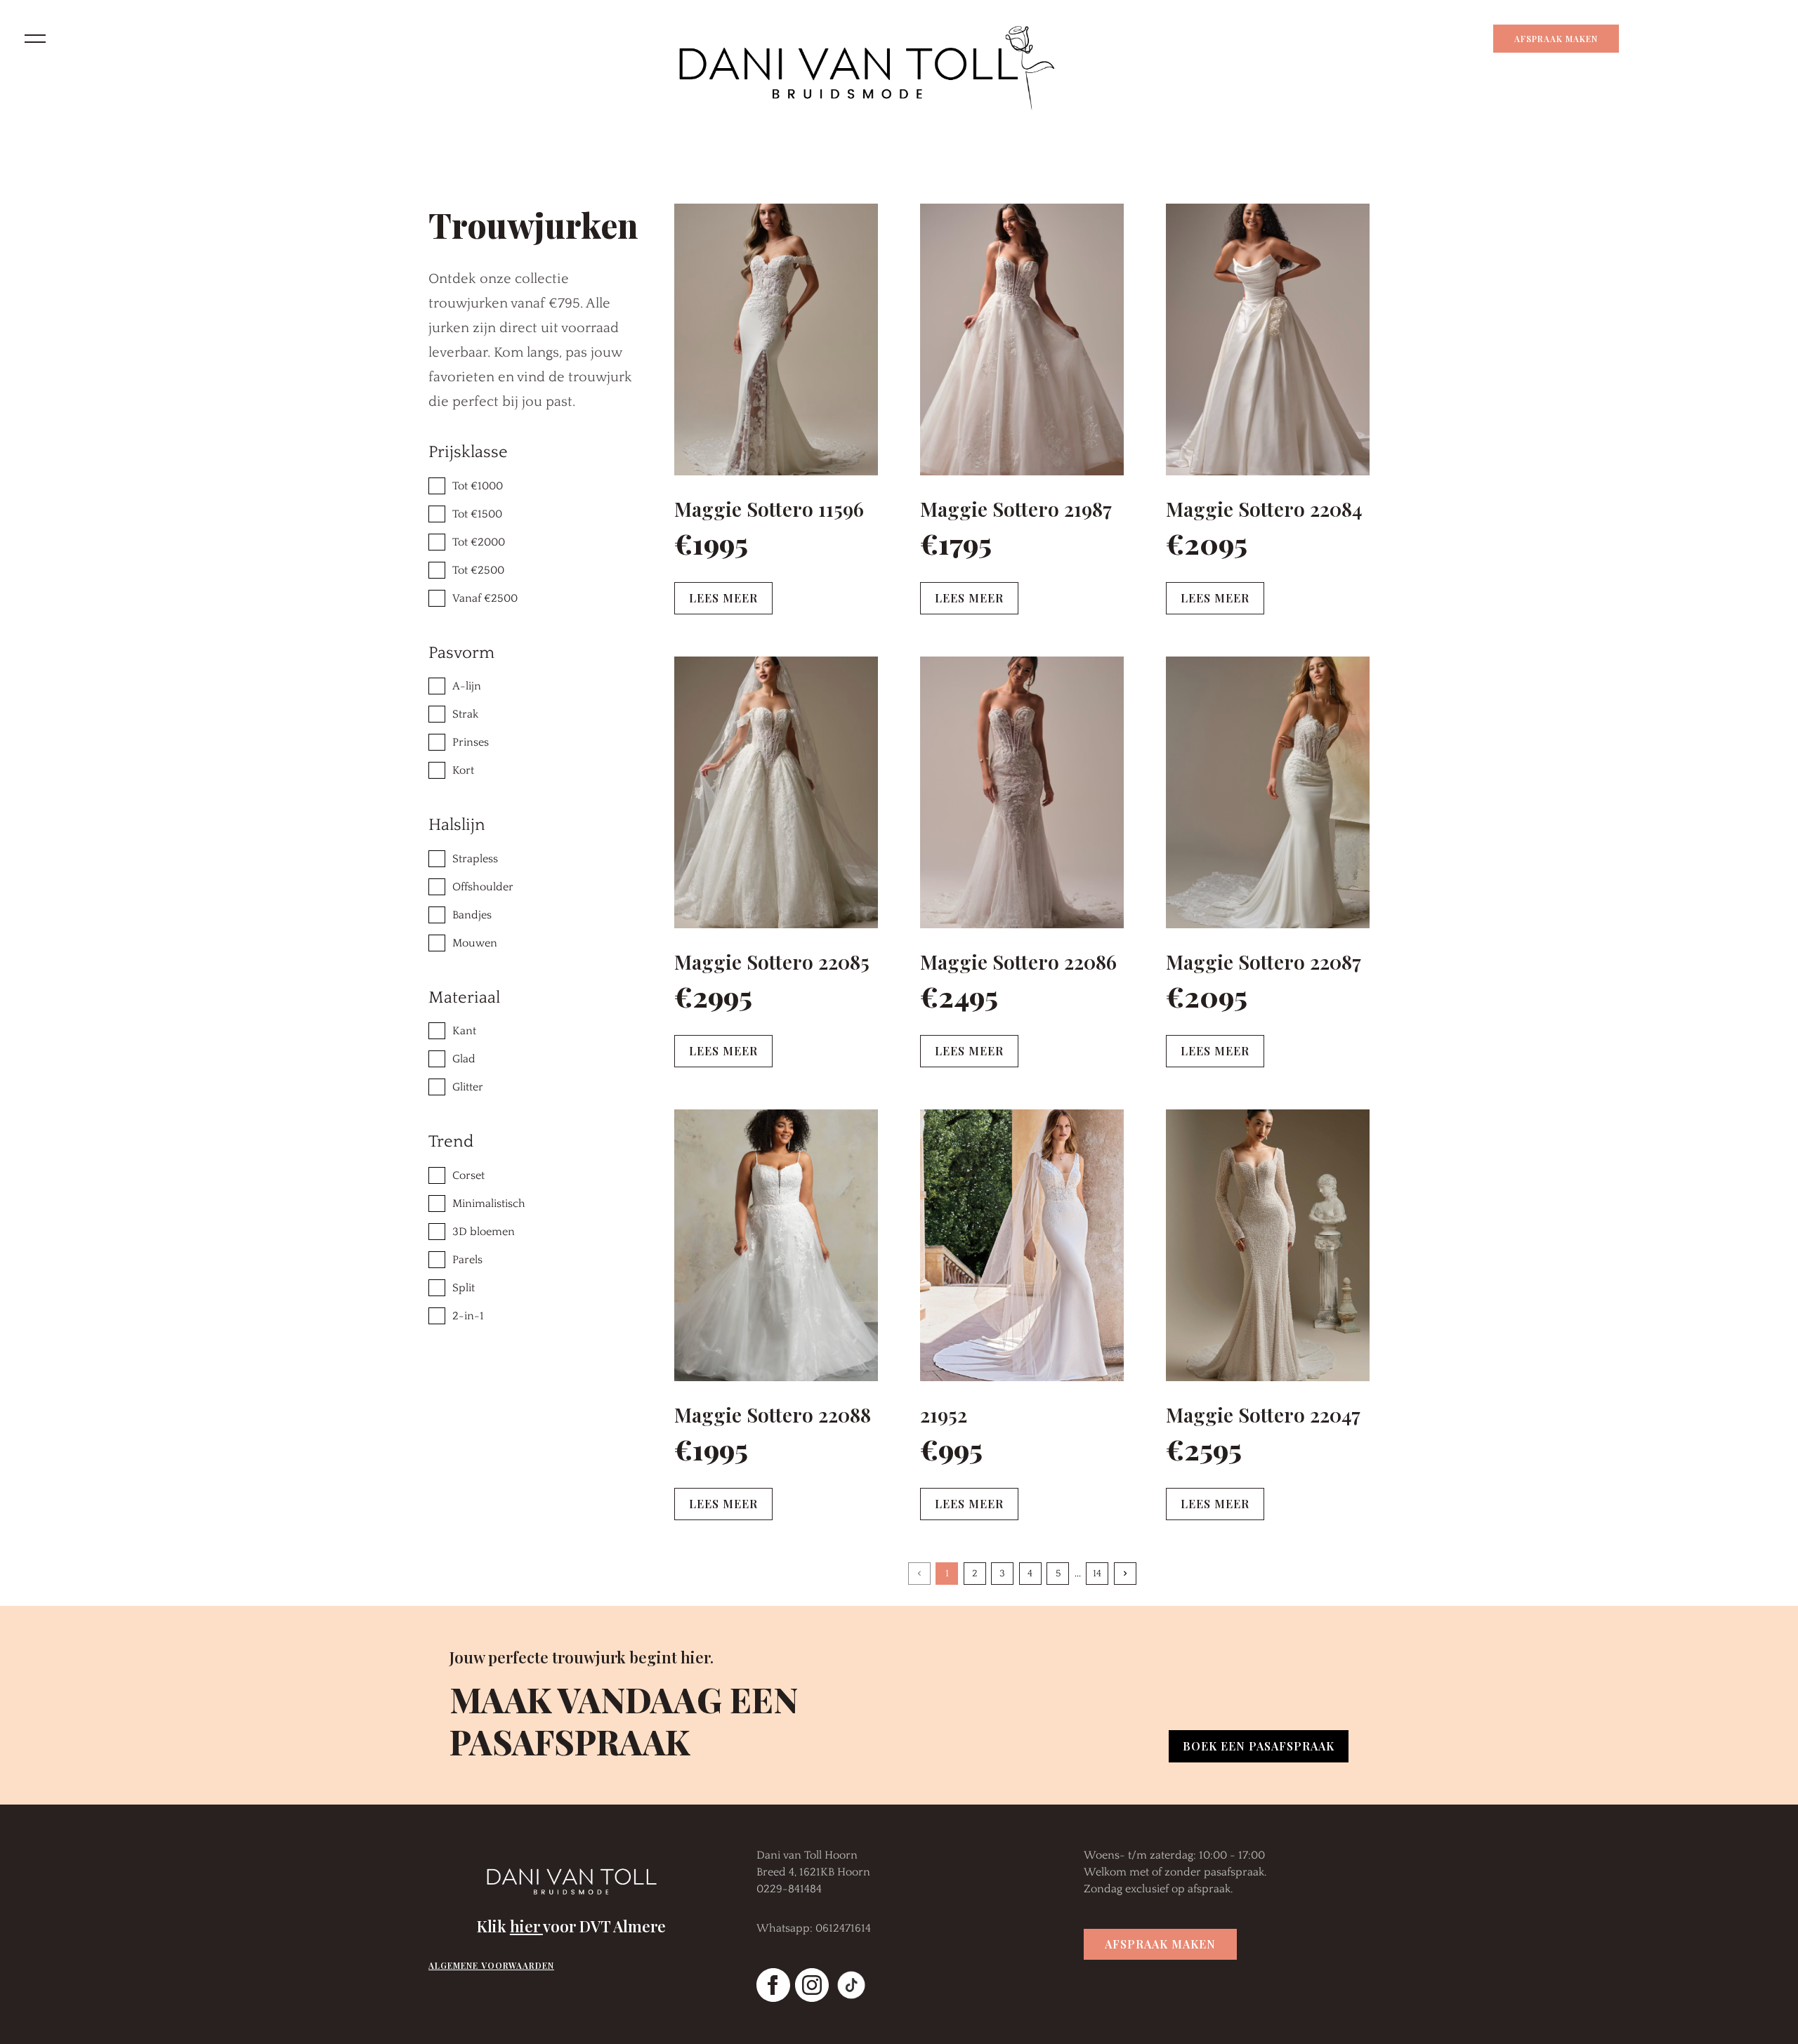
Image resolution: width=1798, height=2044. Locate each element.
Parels (467, 1260)
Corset (468, 1175)
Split (464, 1288)
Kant (464, 1031)
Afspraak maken (1556, 39)
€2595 (1204, 1449)
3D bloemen (484, 1232)
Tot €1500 (477, 514)
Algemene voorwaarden (491, 1965)
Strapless (475, 859)
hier (526, 1926)
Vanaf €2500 (485, 598)
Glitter (468, 1087)
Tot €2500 (478, 570)
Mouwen (475, 943)
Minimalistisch (489, 1204)
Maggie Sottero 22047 (1263, 1415)
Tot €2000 (479, 542)
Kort (463, 770)
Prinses (471, 742)
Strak (465, 714)
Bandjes (472, 915)
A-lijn (467, 686)
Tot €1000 (478, 486)
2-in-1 (468, 1316)
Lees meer (723, 598)
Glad (464, 1059)
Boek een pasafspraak (1259, 1746)
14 (1097, 1574)
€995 (951, 1449)
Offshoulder (483, 887)
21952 (944, 1415)
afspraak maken (1160, 1944)
